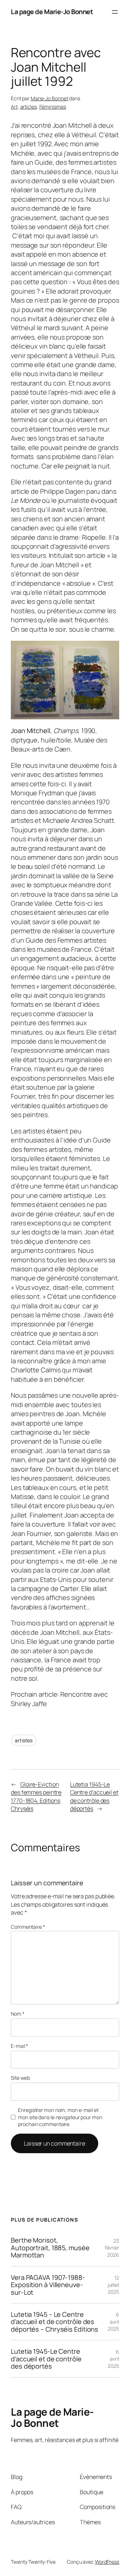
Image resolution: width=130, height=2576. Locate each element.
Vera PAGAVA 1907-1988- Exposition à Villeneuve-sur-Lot (48, 2285)
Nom (18, 2014)
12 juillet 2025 (113, 2285)
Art (14, 107)
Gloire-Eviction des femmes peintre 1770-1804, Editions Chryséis (36, 1797)
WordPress (107, 2562)
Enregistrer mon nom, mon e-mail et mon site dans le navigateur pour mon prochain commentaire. (60, 2117)
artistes (24, 1740)
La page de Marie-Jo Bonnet (52, 12)
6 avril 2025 (113, 2322)
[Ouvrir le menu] (115, 12)
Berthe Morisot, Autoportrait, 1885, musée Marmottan (50, 2247)
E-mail (19, 2046)
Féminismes (53, 107)
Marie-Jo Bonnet (49, 98)
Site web (20, 2078)
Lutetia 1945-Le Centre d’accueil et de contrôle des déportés (94, 1797)
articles (29, 107)
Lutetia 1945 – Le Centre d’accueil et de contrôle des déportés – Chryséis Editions (55, 2322)
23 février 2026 (112, 2248)
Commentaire (28, 1927)
